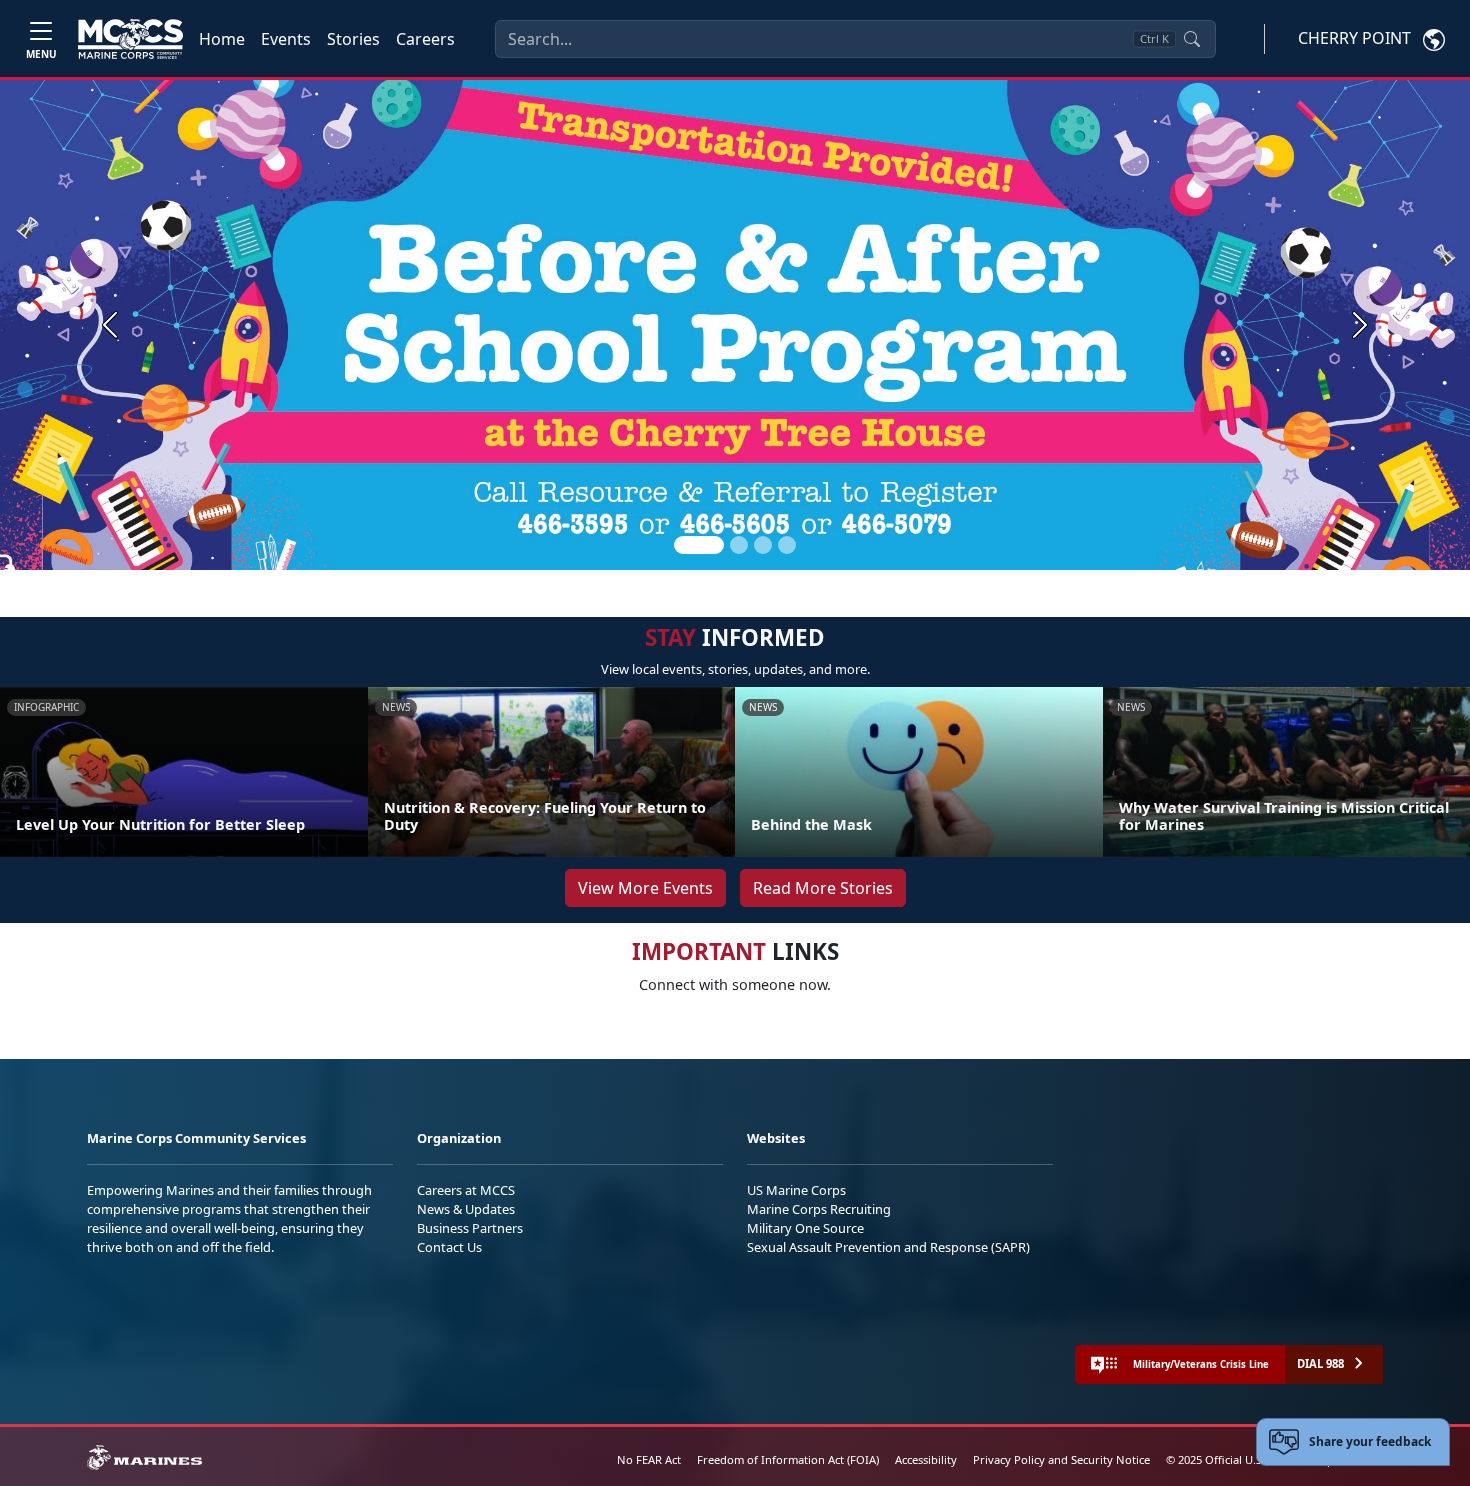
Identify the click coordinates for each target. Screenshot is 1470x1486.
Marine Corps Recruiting (819, 1209)
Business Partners (470, 1228)
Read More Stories (823, 888)
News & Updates (466, 1209)
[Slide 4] (787, 545)
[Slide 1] (699, 545)
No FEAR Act (649, 1459)
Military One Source (805, 1228)
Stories (353, 39)
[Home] (130, 39)
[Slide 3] (763, 545)
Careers (425, 39)
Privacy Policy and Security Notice (1061, 1459)
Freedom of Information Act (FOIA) (788, 1459)
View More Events (645, 888)
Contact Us (449, 1247)
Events (286, 39)
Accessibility (926, 1459)
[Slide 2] (739, 545)
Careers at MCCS (466, 1190)
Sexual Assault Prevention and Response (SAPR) (888, 1247)
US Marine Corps (796, 1190)
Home (222, 39)
